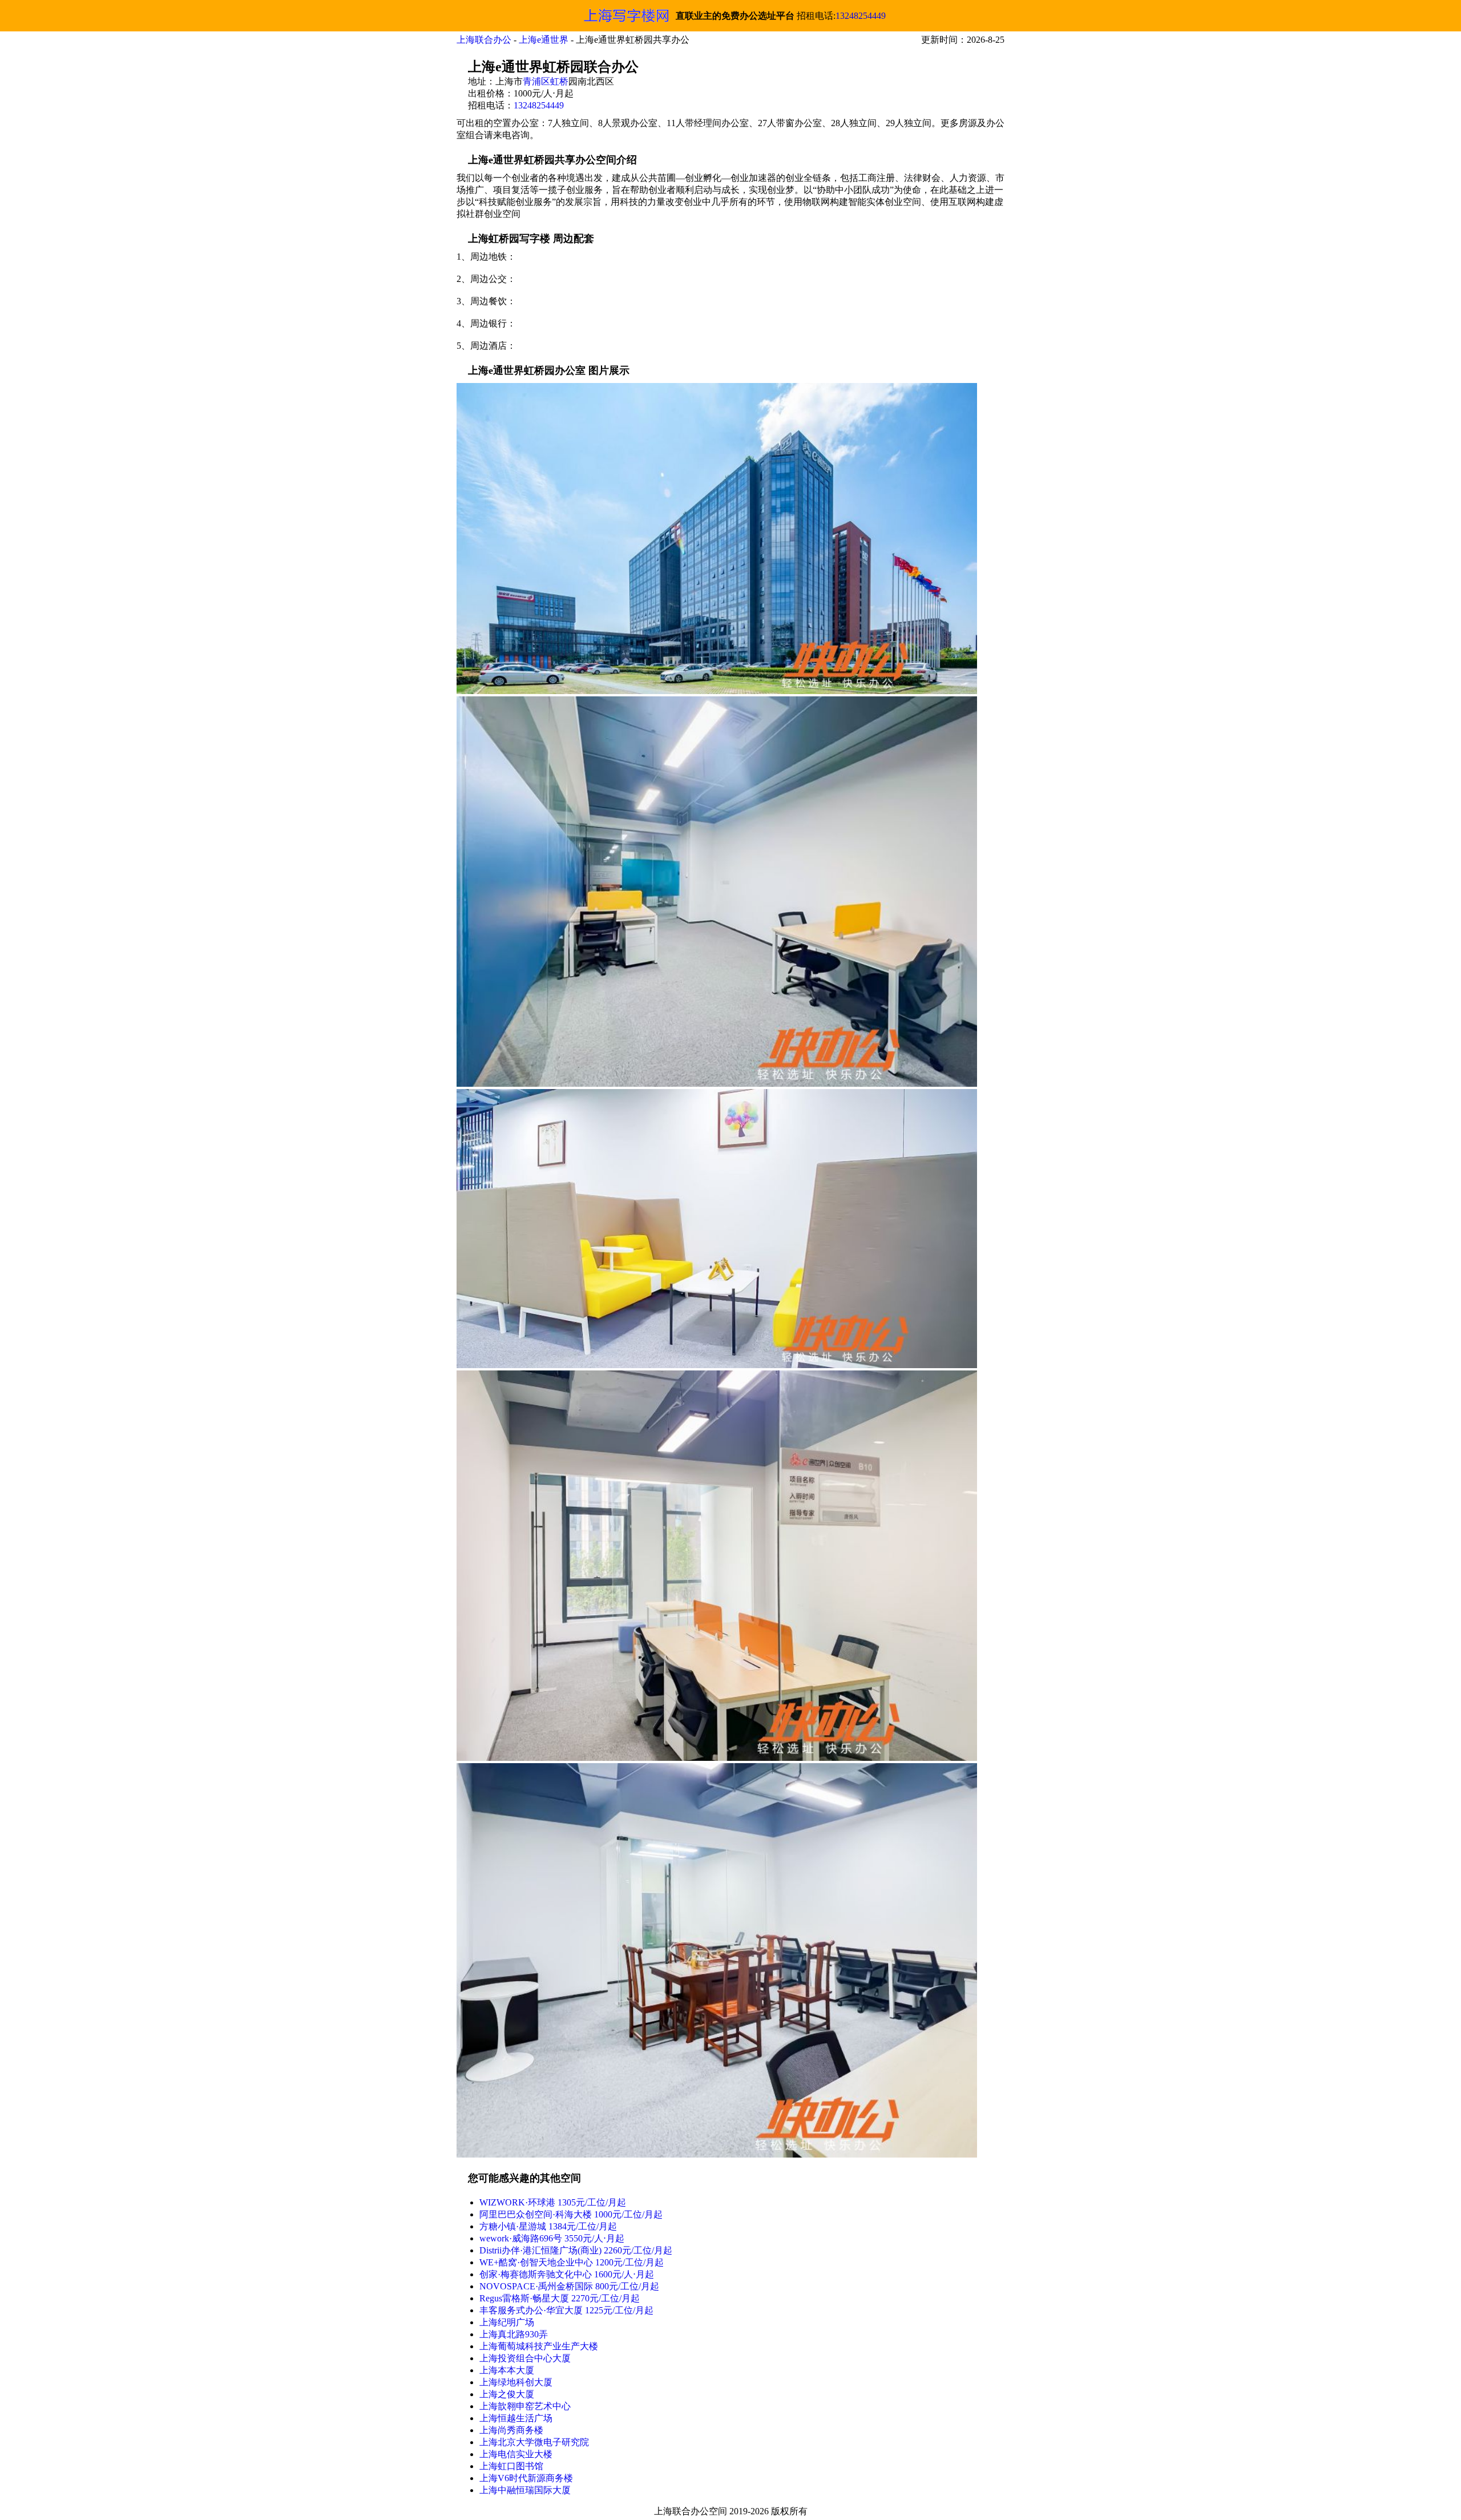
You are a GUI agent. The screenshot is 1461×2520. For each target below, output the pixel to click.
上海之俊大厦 (507, 2394)
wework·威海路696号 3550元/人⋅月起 (552, 2238)
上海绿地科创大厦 (516, 2382)
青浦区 (536, 81)
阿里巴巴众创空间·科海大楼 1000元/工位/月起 (571, 2214)
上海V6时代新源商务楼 (526, 2478)
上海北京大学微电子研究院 (534, 2442)
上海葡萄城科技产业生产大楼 (539, 2346)
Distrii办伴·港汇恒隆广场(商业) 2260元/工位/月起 (576, 2250)
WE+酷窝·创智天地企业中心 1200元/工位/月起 (572, 2262)
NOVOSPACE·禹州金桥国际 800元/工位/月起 (569, 2286)
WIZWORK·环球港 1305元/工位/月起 (553, 2202)
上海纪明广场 (507, 2322)
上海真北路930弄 (514, 2334)
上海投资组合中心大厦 (525, 2358)
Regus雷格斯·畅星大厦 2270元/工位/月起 (560, 2298)
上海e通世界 (544, 40)
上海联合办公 (484, 40)
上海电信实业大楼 (516, 2454)
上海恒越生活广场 (516, 2418)
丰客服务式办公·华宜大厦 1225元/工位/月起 (566, 2310)
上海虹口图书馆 (511, 2466)
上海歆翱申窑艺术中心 (525, 2406)
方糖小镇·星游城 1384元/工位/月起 (548, 2226)
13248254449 (861, 16)
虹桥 (559, 81)
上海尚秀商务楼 (511, 2430)
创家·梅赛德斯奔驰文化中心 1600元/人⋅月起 (567, 2274)
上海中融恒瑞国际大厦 (525, 2490)
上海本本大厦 (507, 2370)
